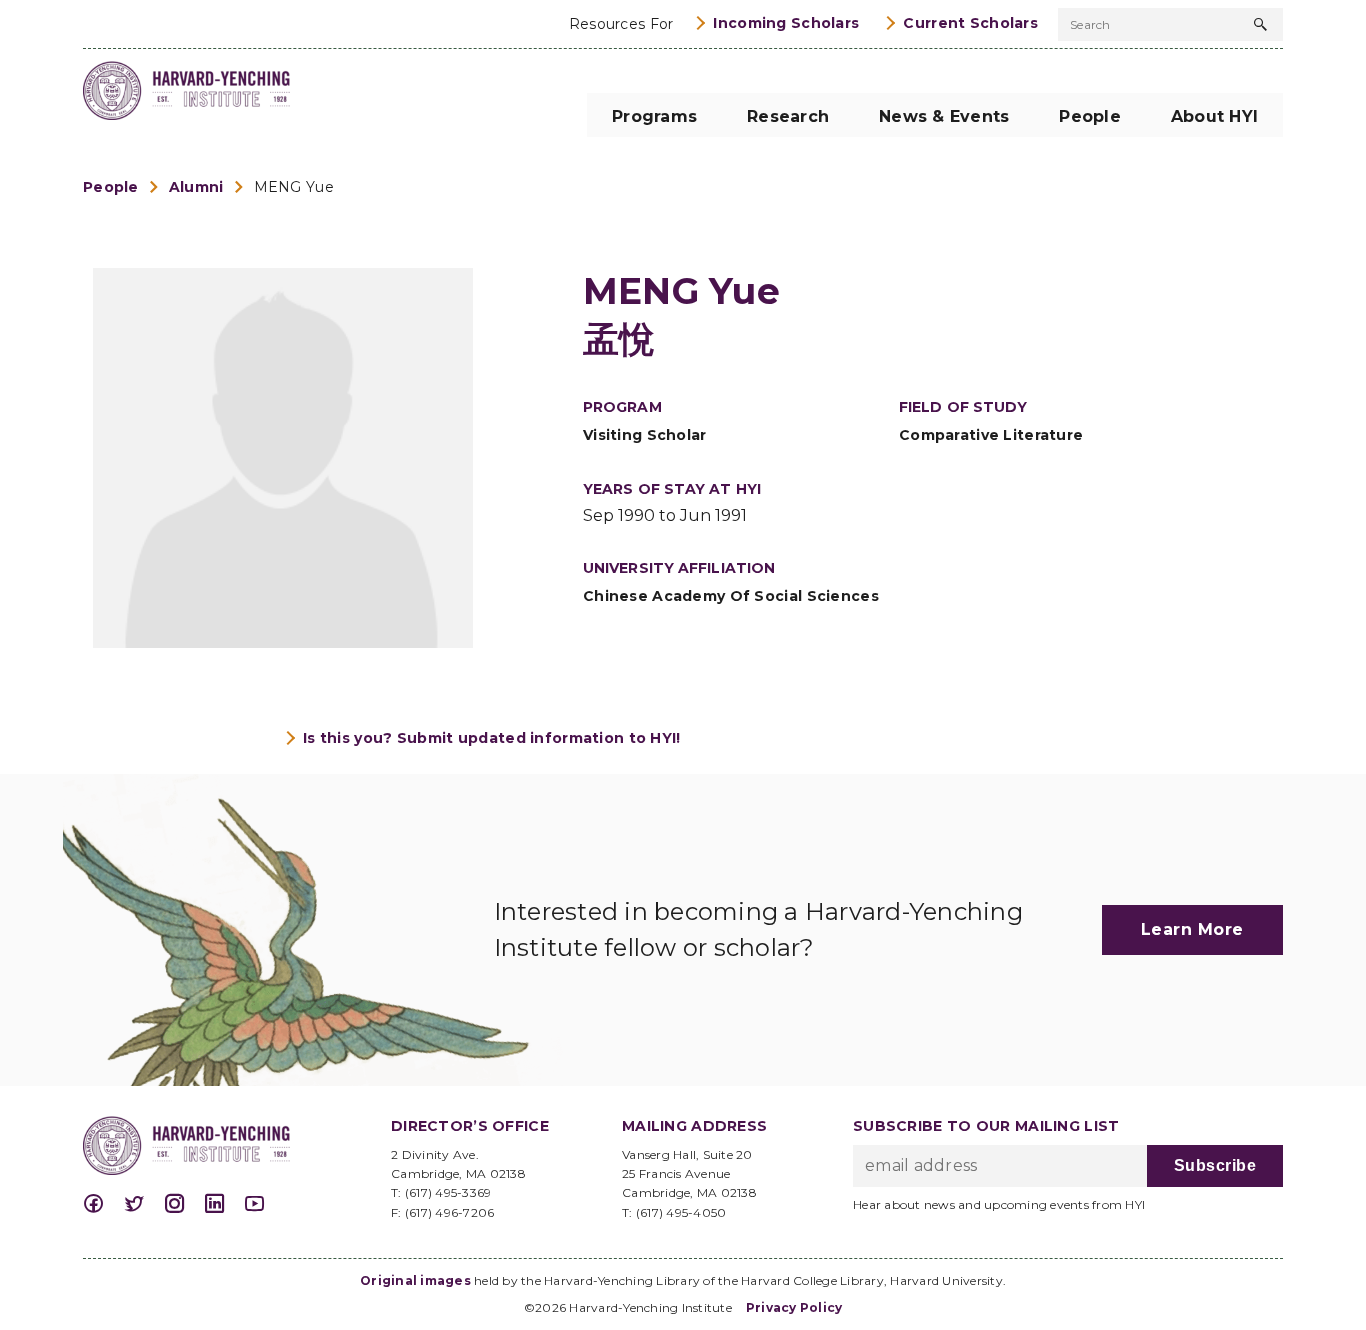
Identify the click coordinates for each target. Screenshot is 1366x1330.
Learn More (1192, 929)
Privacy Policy (794, 1307)
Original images (415, 1280)
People (111, 187)
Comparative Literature (991, 435)
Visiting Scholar (645, 435)
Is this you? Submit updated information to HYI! (492, 738)
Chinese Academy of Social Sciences (731, 596)
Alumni (196, 187)
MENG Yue (294, 187)
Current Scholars (970, 23)
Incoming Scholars (786, 23)
